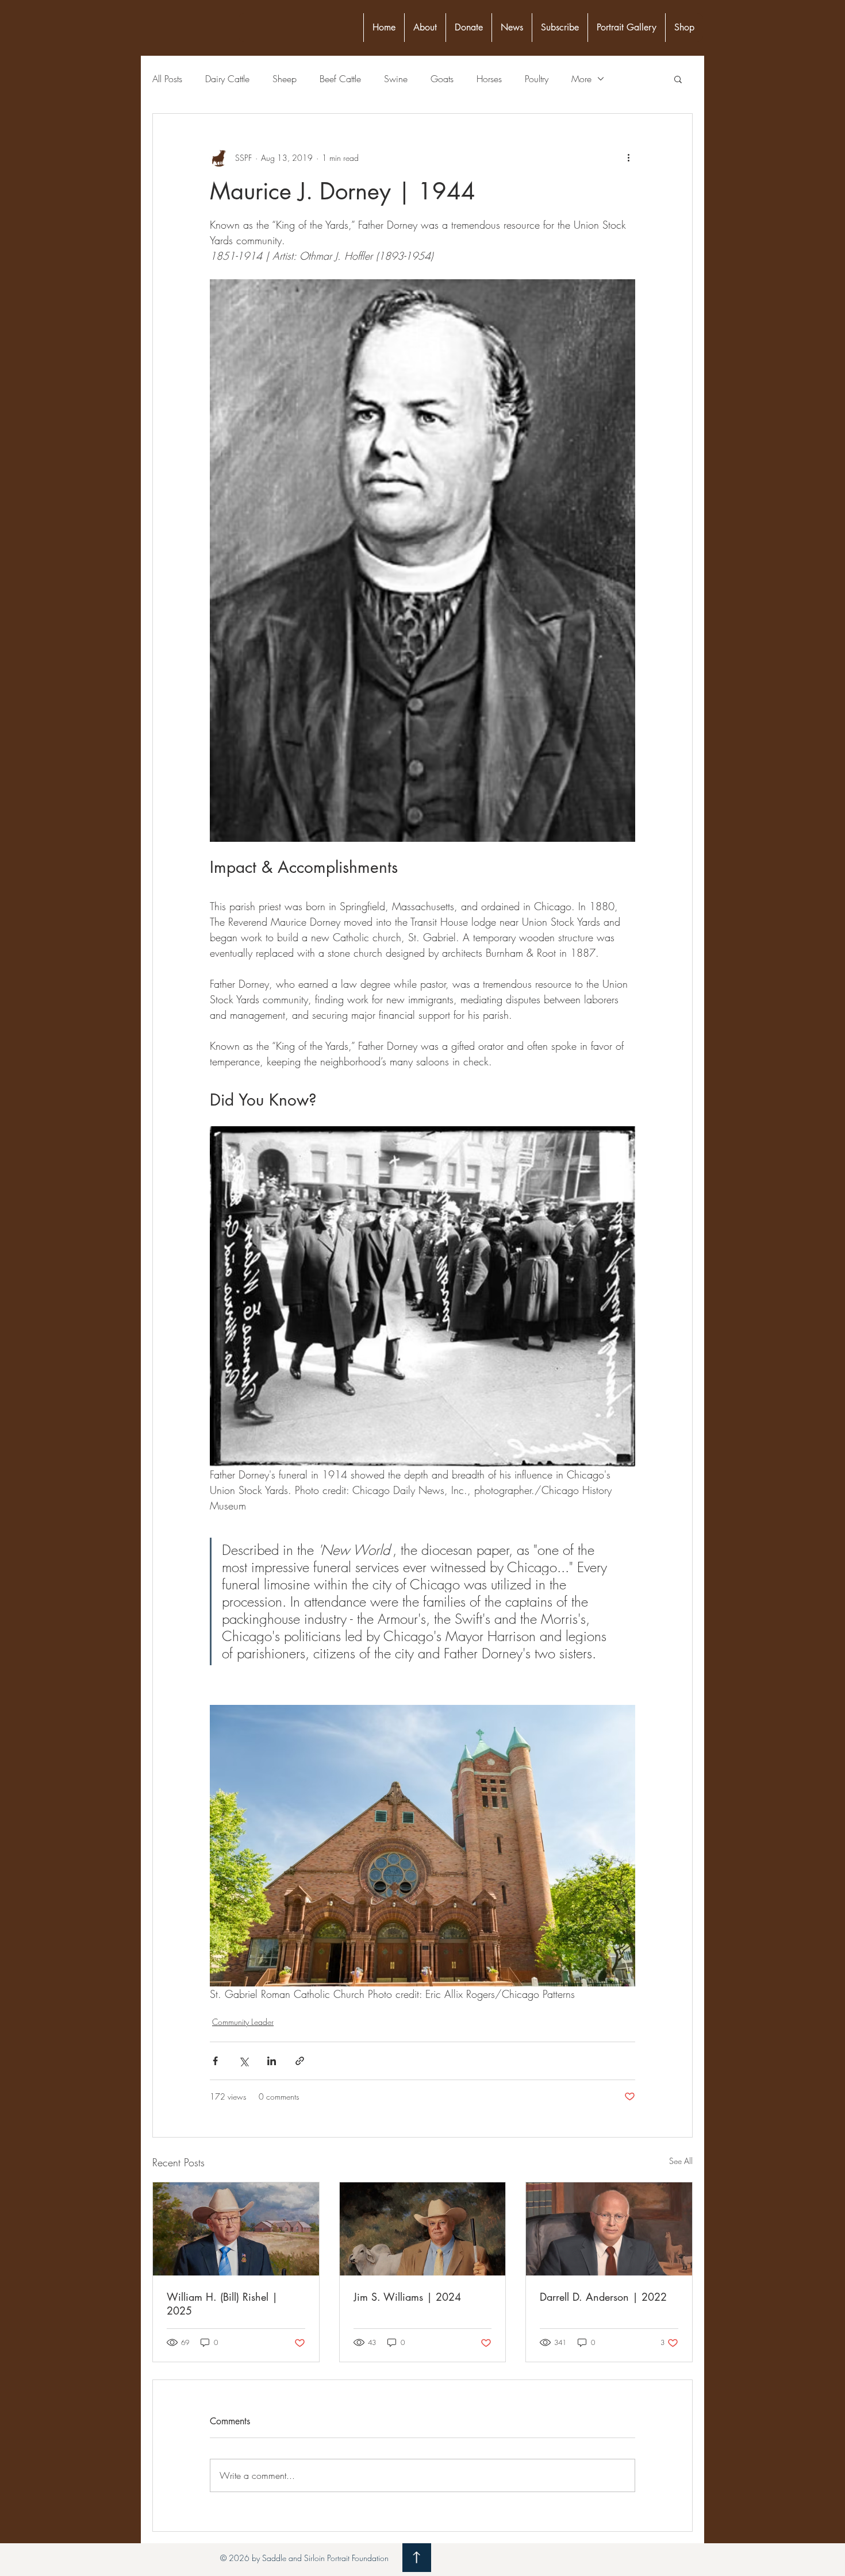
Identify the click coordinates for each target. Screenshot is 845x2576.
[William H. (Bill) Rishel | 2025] (236, 2229)
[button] (678, 79)
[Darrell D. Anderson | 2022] (609, 2229)
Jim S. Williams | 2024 (407, 2297)
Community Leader (243, 2022)
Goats (442, 79)
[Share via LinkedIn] (272, 2061)
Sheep (285, 79)
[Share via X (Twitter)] (243, 2061)
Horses (489, 79)
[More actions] (628, 157)
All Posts (167, 79)
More (581, 79)
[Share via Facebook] (215, 2061)
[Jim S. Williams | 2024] (423, 2229)
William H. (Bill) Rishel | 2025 (222, 2304)
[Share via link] (300, 2061)
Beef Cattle (340, 79)
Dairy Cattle (227, 79)
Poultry (537, 79)
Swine (396, 79)
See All (681, 2161)
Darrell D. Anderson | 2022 (603, 2297)
